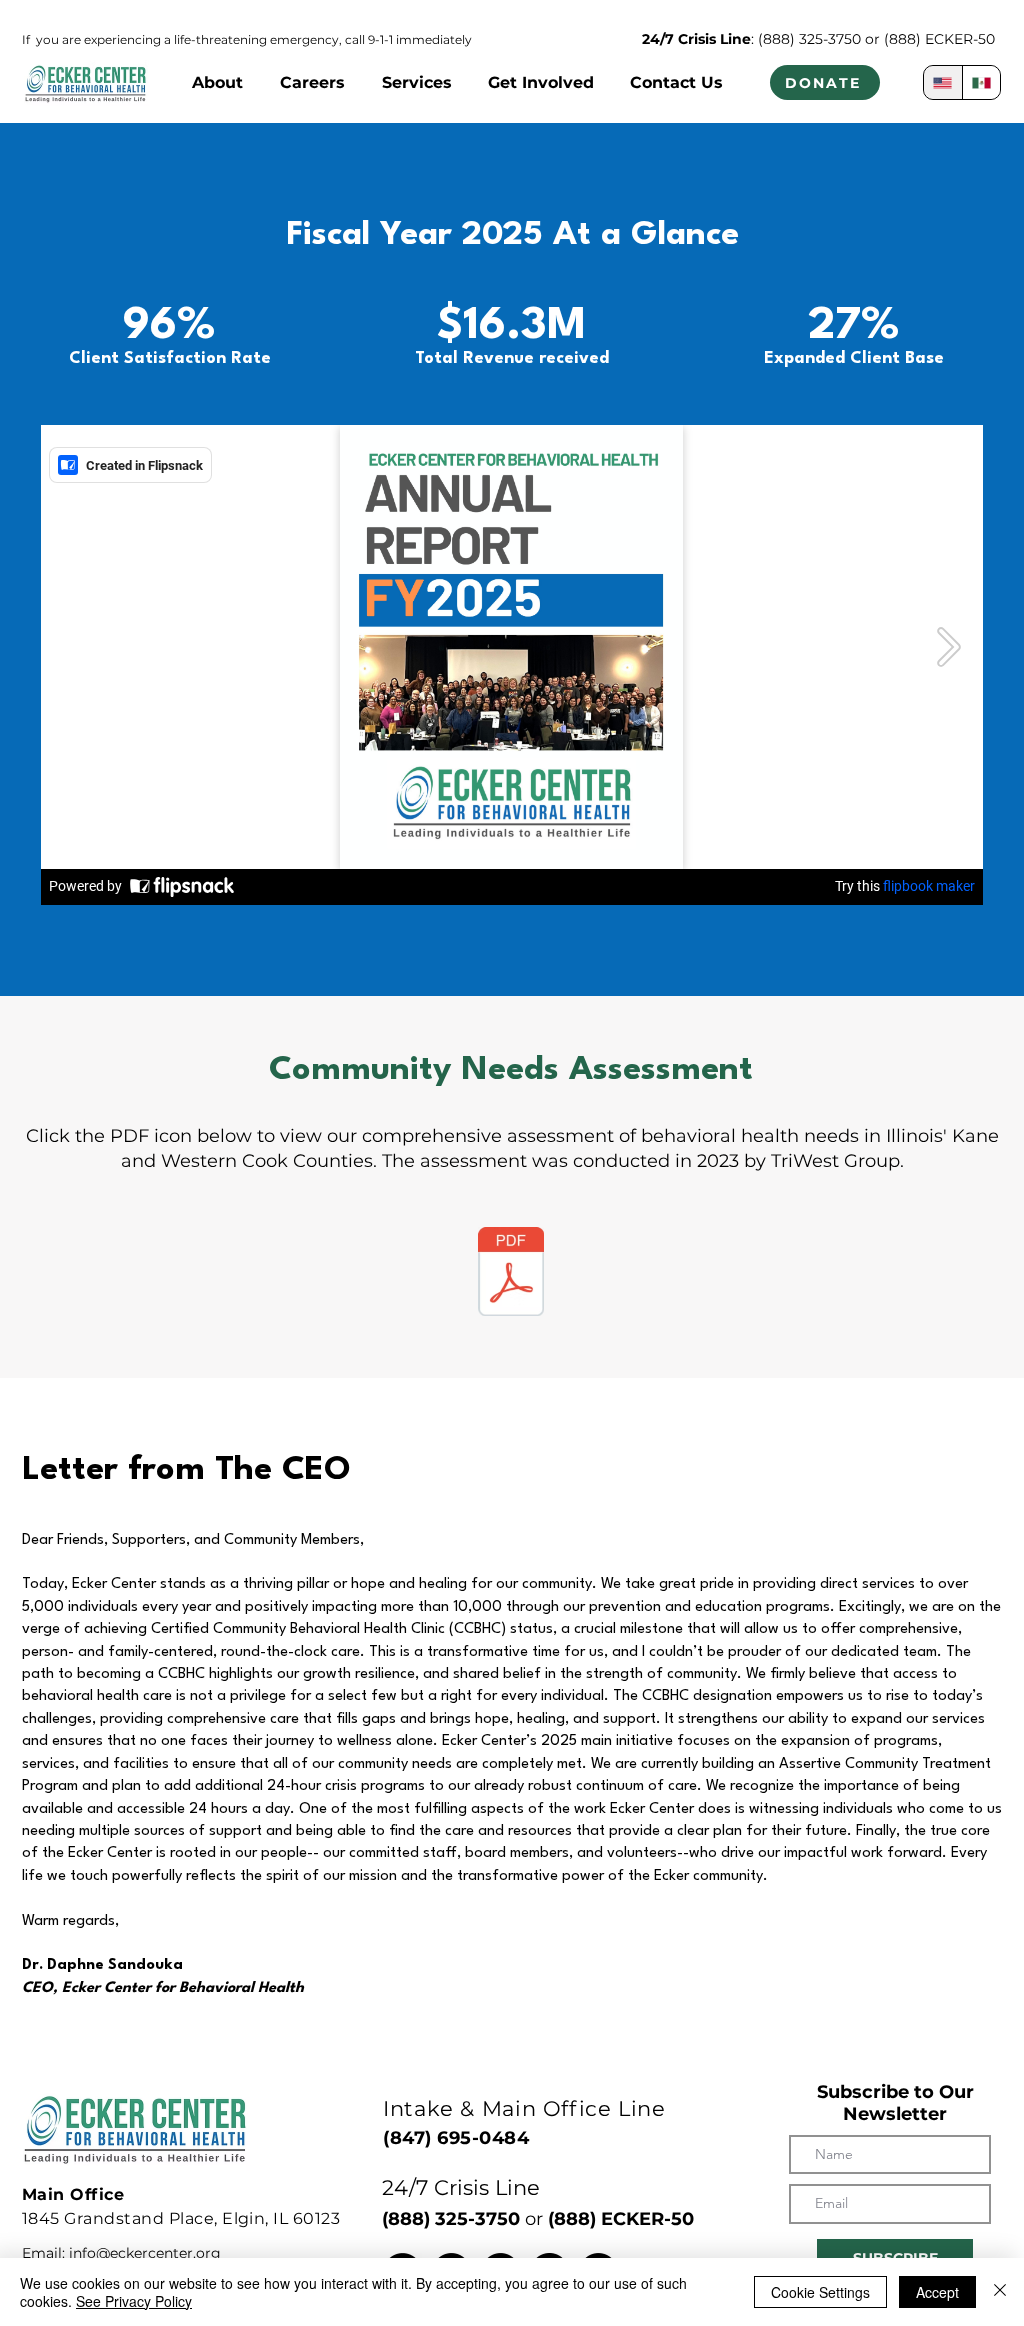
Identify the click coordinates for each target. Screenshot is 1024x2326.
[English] (943, 82)
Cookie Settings (820, 2292)
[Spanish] (981, 82)
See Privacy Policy (134, 2301)
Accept (937, 2292)
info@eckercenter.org (145, 2253)
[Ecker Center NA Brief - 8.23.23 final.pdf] (511, 1274)
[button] (217, 82)
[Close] (1000, 2292)
